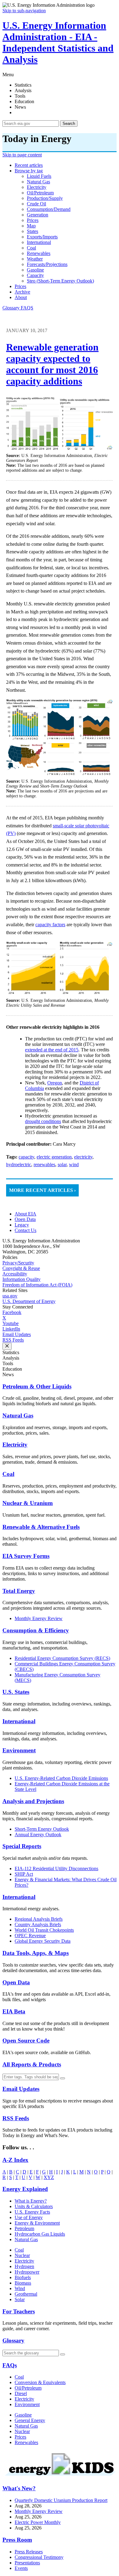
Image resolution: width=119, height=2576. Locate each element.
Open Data (25, 1219)
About (21, 297)
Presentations (27, 2563)
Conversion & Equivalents (40, 2382)
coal (31, 248)
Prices (20, 286)
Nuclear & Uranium (28, 1503)
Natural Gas (18, 1415)
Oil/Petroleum (28, 2388)
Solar (20, 2299)
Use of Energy (29, 2217)
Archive (22, 292)
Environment (19, 1750)
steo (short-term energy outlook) (60, 281)
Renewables (26, 2442)
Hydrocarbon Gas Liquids (40, 2234)
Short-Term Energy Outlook (42, 1829)
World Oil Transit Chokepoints (44, 1930)
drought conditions (43, 1121)
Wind (20, 2288)
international (39, 242)
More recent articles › (42, 1190)
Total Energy (19, 1591)
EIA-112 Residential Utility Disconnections (56, 1868)
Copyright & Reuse (21, 1268)
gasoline (35, 270)
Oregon (55, 1083)
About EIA (25, 1214)
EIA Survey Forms (26, 1556)
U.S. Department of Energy (29, 1301)
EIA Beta (14, 2011)
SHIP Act (24, 1874)
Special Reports (22, 1846)
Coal (8, 1474)
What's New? (19, 2488)
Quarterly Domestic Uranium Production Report (61, 2500)
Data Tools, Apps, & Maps (36, 1953)
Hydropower (27, 2272)
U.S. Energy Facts (32, 2212)
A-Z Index (15, 2160)
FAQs (10, 2365)
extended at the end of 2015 (52, 1050)
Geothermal (26, 2294)
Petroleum (24, 2228)
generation (38, 215)
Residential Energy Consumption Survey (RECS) (62, 1658)
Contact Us (25, 1230)
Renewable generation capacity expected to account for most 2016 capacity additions (52, 364)
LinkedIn (11, 1329)
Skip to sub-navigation (24, 11)
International (19, 1721)
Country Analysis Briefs (38, 1925)
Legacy (22, 1225)
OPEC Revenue (30, 1936)
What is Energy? (31, 2201)
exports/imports (42, 237)
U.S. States (16, 1692)
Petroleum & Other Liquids (37, 1386)
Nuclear (22, 2255)
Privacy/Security (18, 1263)
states (32, 231)
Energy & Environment (37, 2223)
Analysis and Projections (33, 1801)
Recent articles (29, 165)
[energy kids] (60, 2477)
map (31, 226)
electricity (37, 187)
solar (62, 1164)
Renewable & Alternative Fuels (41, 1527)
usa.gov (10, 1296)
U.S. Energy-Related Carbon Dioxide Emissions (61, 1778)
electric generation (54, 1157)
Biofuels (23, 2277)
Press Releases (29, 2552)
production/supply (45, 198)
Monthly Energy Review (39, 1618)
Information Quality (22, 1279)
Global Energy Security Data (43, 1941)
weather (35, 259)
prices (33, 220)
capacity (35, 275)
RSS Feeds (13, 1340)
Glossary (12, 308)
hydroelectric (19, 1164)
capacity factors (50, 925)
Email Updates (17, 1334)
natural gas (38, 182)
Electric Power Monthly (38, 2522)
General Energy (30, 2420)
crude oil (36, 204)
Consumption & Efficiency (36, 1630)
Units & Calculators (34, 2206)
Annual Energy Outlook (38, 1835)
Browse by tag (29, 171)
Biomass (23, 2283)
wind (74, 1164)
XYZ (49, 2177)
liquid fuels (39, 176)
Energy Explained (25, 2189)
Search (69, 124)
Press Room (17, 2540)
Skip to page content (22, 155)
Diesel (21, 2393)
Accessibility (15, 1274)
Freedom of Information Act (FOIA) (37, 1285)
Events (21, 2568)
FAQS (27, 308)
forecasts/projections (47, 264)
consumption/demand (49, 209)
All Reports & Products (32, 2064)
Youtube (11, 1323)
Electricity (15, 1445)
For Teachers (19, 2311)
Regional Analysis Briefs (39, 1919)
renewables (39, 253)
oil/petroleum (40, 193)
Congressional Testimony (39, 2557)
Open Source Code (26, 2041)
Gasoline (23, 2415)
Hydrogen (24, 2266)
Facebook (12, 1312)
